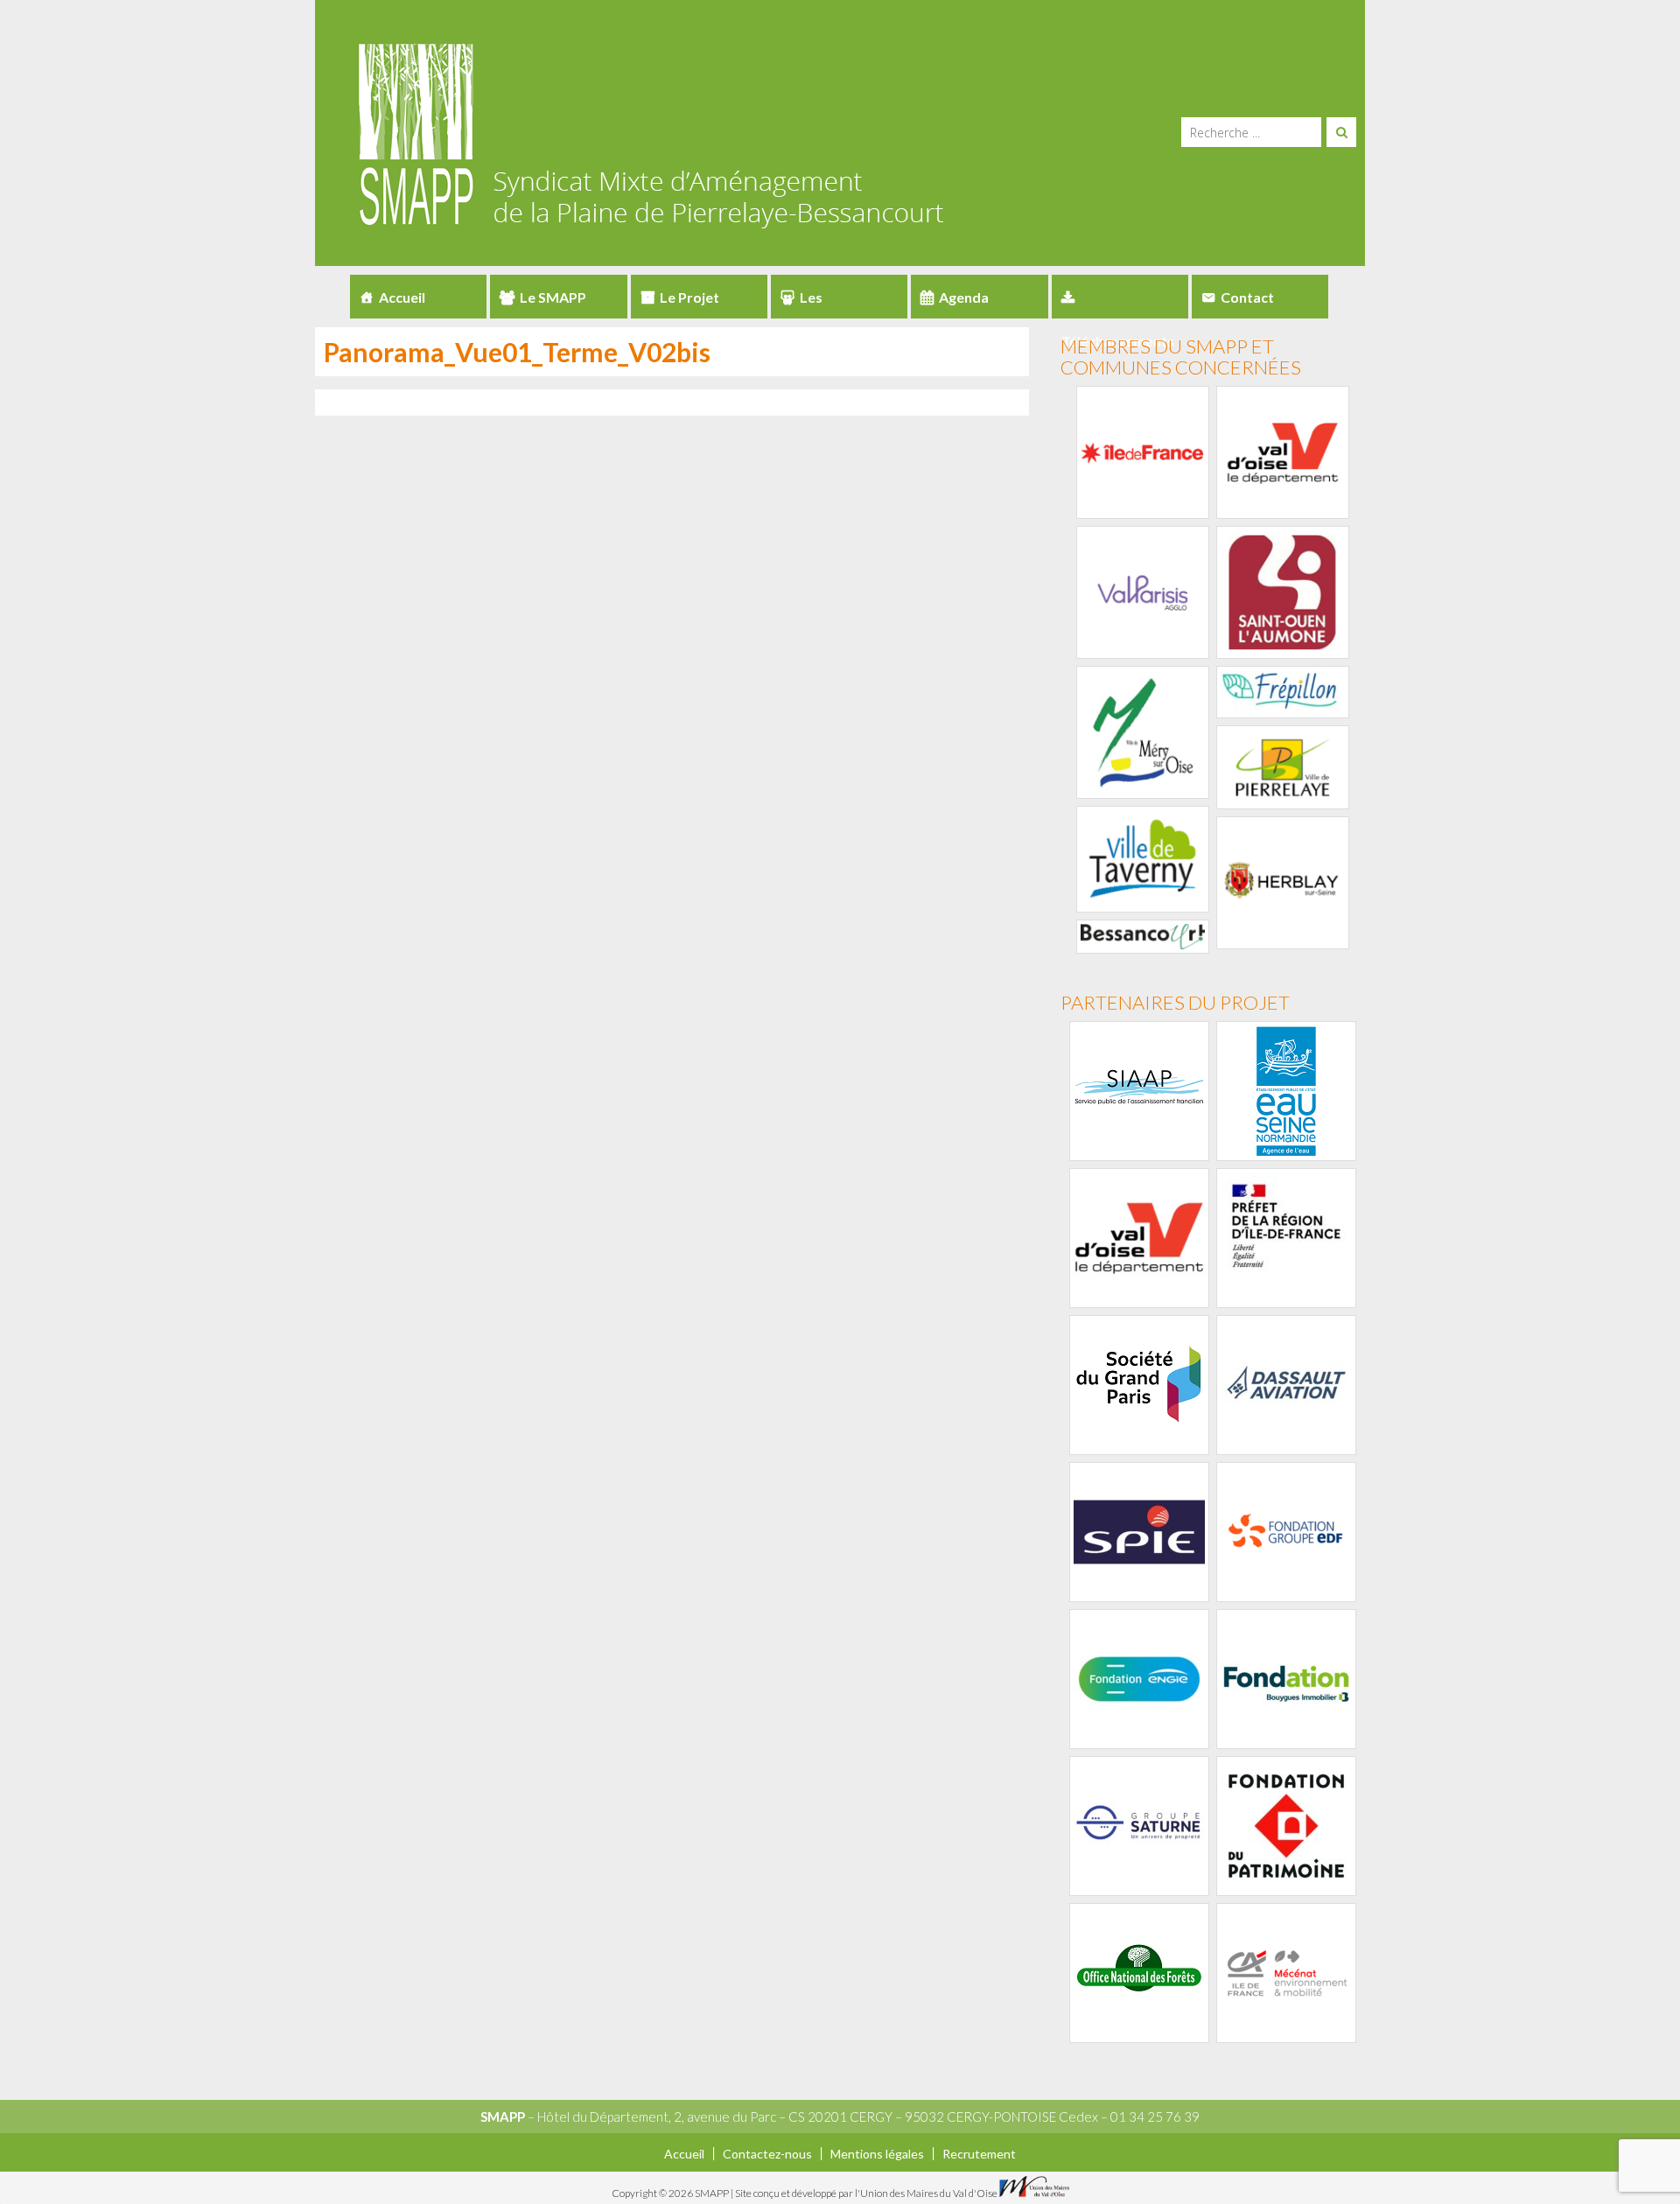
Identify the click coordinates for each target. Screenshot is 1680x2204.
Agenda (964, 297)
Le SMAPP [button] (553, 297)
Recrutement (979, 2154)
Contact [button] (1247, 297)
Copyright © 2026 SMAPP (671, 2193)
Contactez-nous (767, 2154)
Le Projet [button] (689, 297)
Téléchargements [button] (1120, 297)
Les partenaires (819, 304)
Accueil (402, 297)
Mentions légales (877, 2154)
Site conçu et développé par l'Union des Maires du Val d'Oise (866, 2193)
